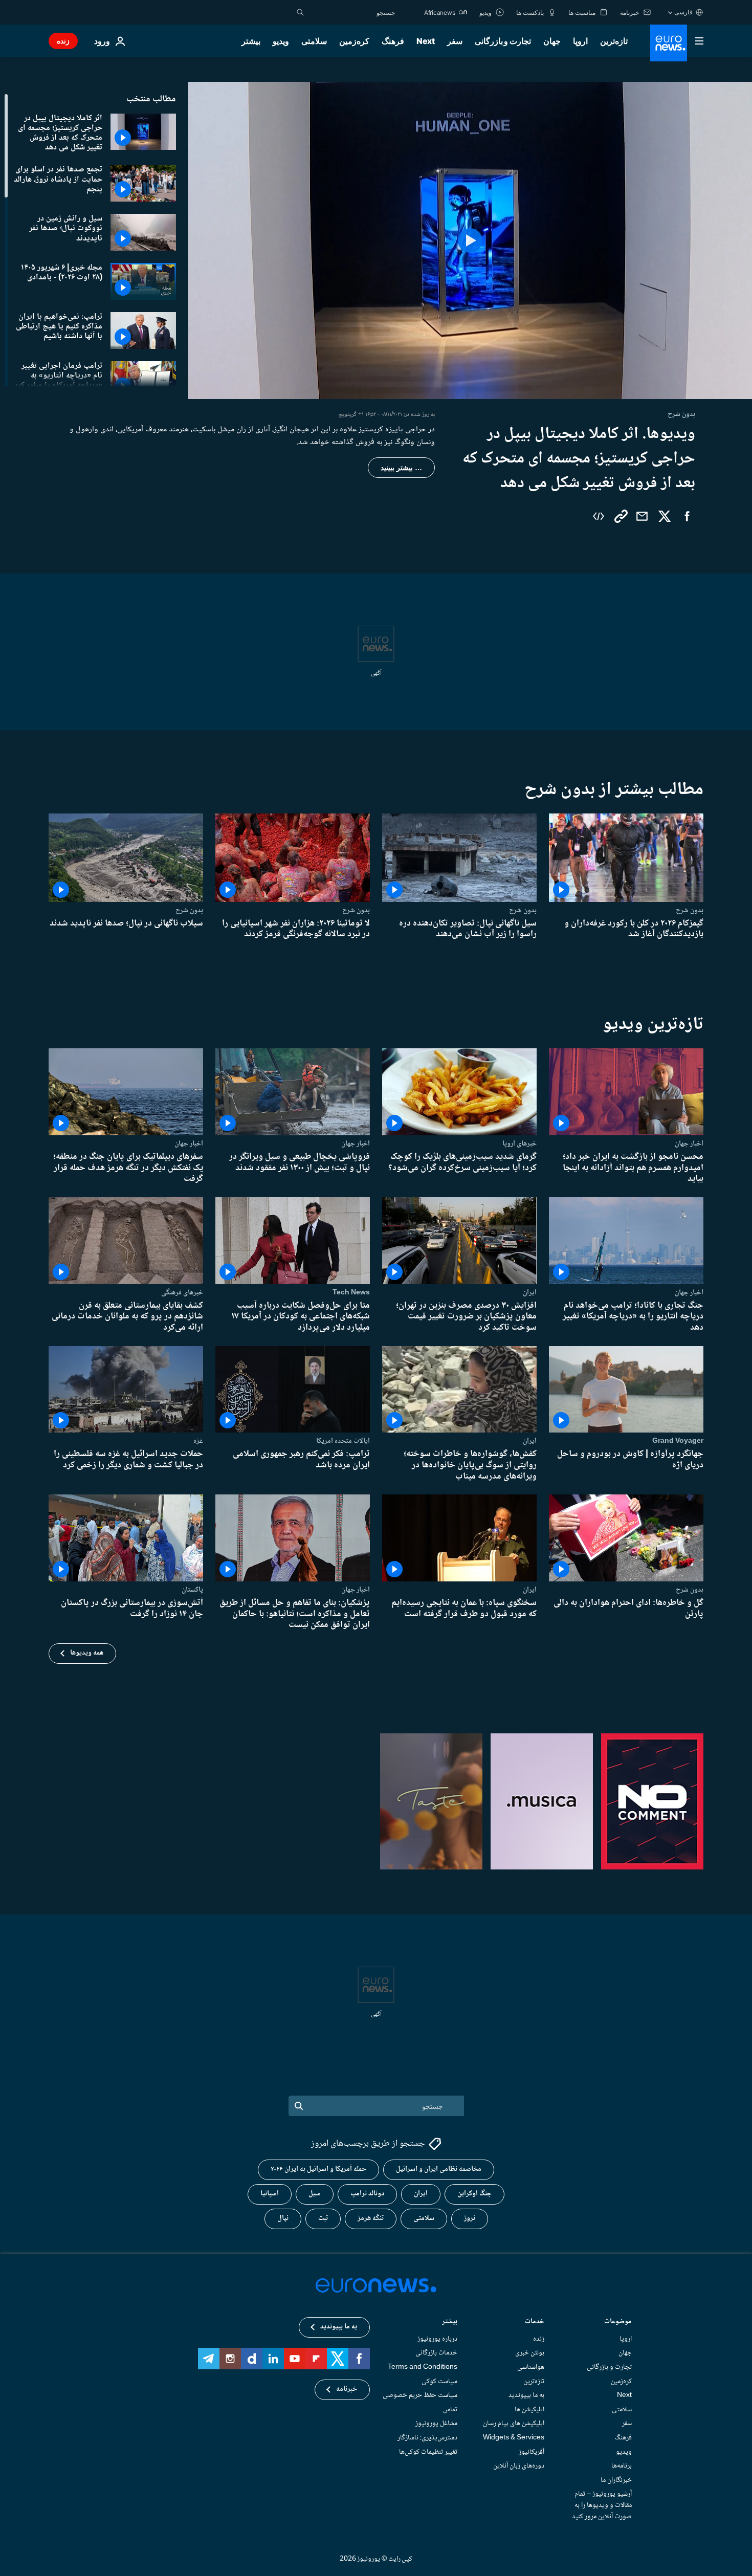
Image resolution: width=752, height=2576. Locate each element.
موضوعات (618, 2322)
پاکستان (192, 1590)
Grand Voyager (678, 1441)
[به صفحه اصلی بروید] (669, 43)
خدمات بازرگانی (436, 2353)
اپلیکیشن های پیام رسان (514, 2424)
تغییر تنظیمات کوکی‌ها (428, 2452)
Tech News (351, 1292)
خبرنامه (347, 2390)
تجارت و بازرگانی (503, 41)
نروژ (470, 2219)
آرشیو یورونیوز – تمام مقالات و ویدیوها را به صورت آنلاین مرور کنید (602, 2506)
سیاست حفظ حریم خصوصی (420, 2396)
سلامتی (314, 41)
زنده (63, 41)
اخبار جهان (689, 1143)
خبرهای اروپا (519, 1143)
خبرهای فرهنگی (182, 1292)
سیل (315, 2194)
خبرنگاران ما (616, 2480)
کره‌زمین (354, 41)
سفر (455, 41)
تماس (450, 2410)
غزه (198, 1441)
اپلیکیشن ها (529, 2410)
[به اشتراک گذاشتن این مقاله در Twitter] (665, 516)
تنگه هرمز (371, 2219)
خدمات (535, 2322)
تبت (323, 2219)
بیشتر (450, 2322)
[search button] (300, 12)
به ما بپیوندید (526, 2396)
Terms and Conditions (423, 2367)
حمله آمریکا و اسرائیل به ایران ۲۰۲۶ (318, 2170)
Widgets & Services (514, 2438)
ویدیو (281, 41)
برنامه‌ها (622, 2467)
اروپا (580, 41)
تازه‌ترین (614, 41)
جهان (552, 41)
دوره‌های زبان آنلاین (519, 2467)
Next (426, 41)
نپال (283, 2219)
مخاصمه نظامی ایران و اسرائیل (439, 2170)
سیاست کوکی (439, 2382)
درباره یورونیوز (437, 2339)
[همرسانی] (642, 516)
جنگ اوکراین (474, 2194)
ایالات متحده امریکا (343, 1441)
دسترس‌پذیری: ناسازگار (427, 2438)
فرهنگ (393, 41)
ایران (530, 1292)
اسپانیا (270, 2194)
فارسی (683, 12)
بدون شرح (690, 910)
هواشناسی (531, 2367)
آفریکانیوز (532, 2452)
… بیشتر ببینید (401, 468)
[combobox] (352, 12)
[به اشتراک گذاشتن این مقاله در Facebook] (687, 516)
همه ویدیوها (87, 1653)
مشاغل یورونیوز (436, 2424)
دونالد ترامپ (367, 2194)
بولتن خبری (530, 2353)
